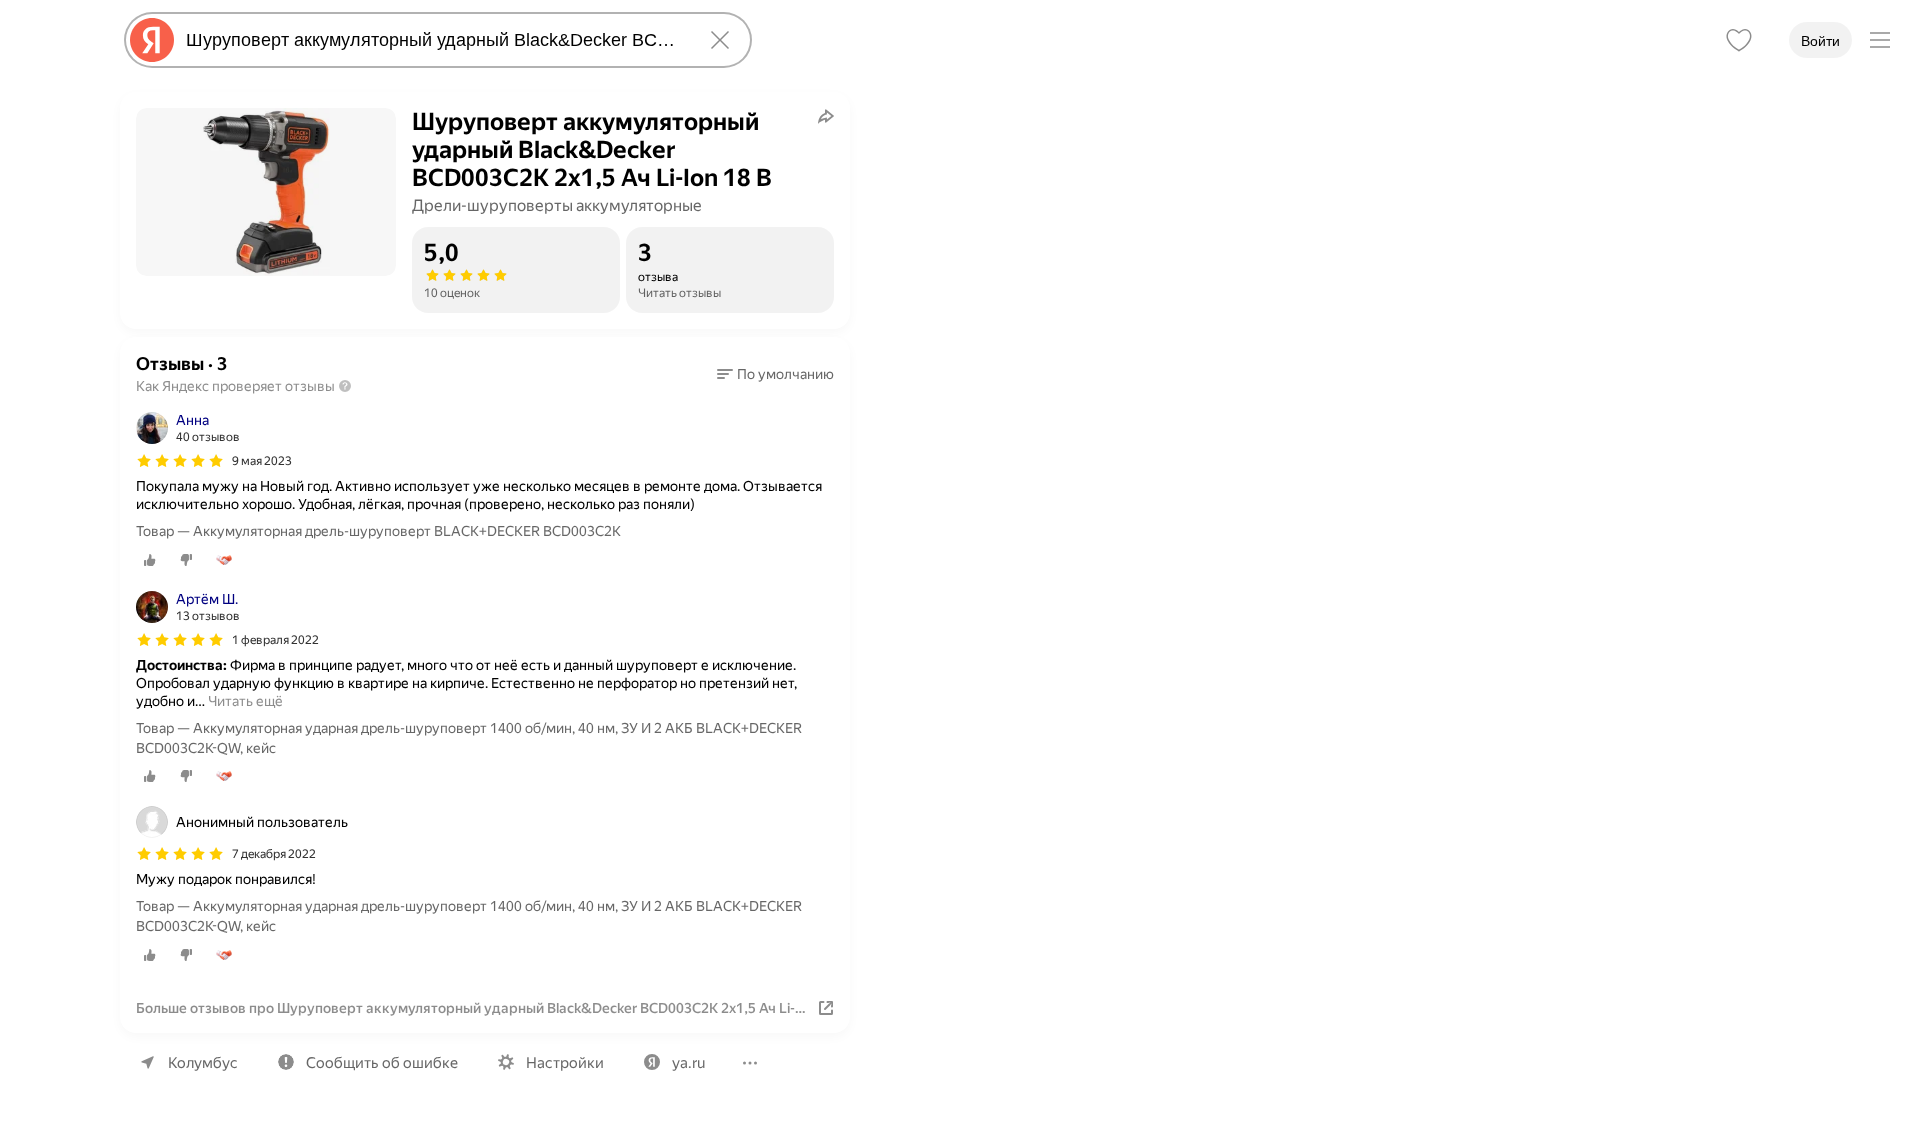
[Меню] (1880, 40)
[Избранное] (1739, 40)
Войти (1820, 41)
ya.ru (688, 1063)
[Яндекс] (152, 40)
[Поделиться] (826, 116)
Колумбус (203, 1063)
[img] (180, 461)
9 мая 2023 (262, 461)
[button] (775, 374)
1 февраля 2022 (275, 640)
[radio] (150, 560)
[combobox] (434, 40)
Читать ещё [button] (245, 701)
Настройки (565, 1063)
